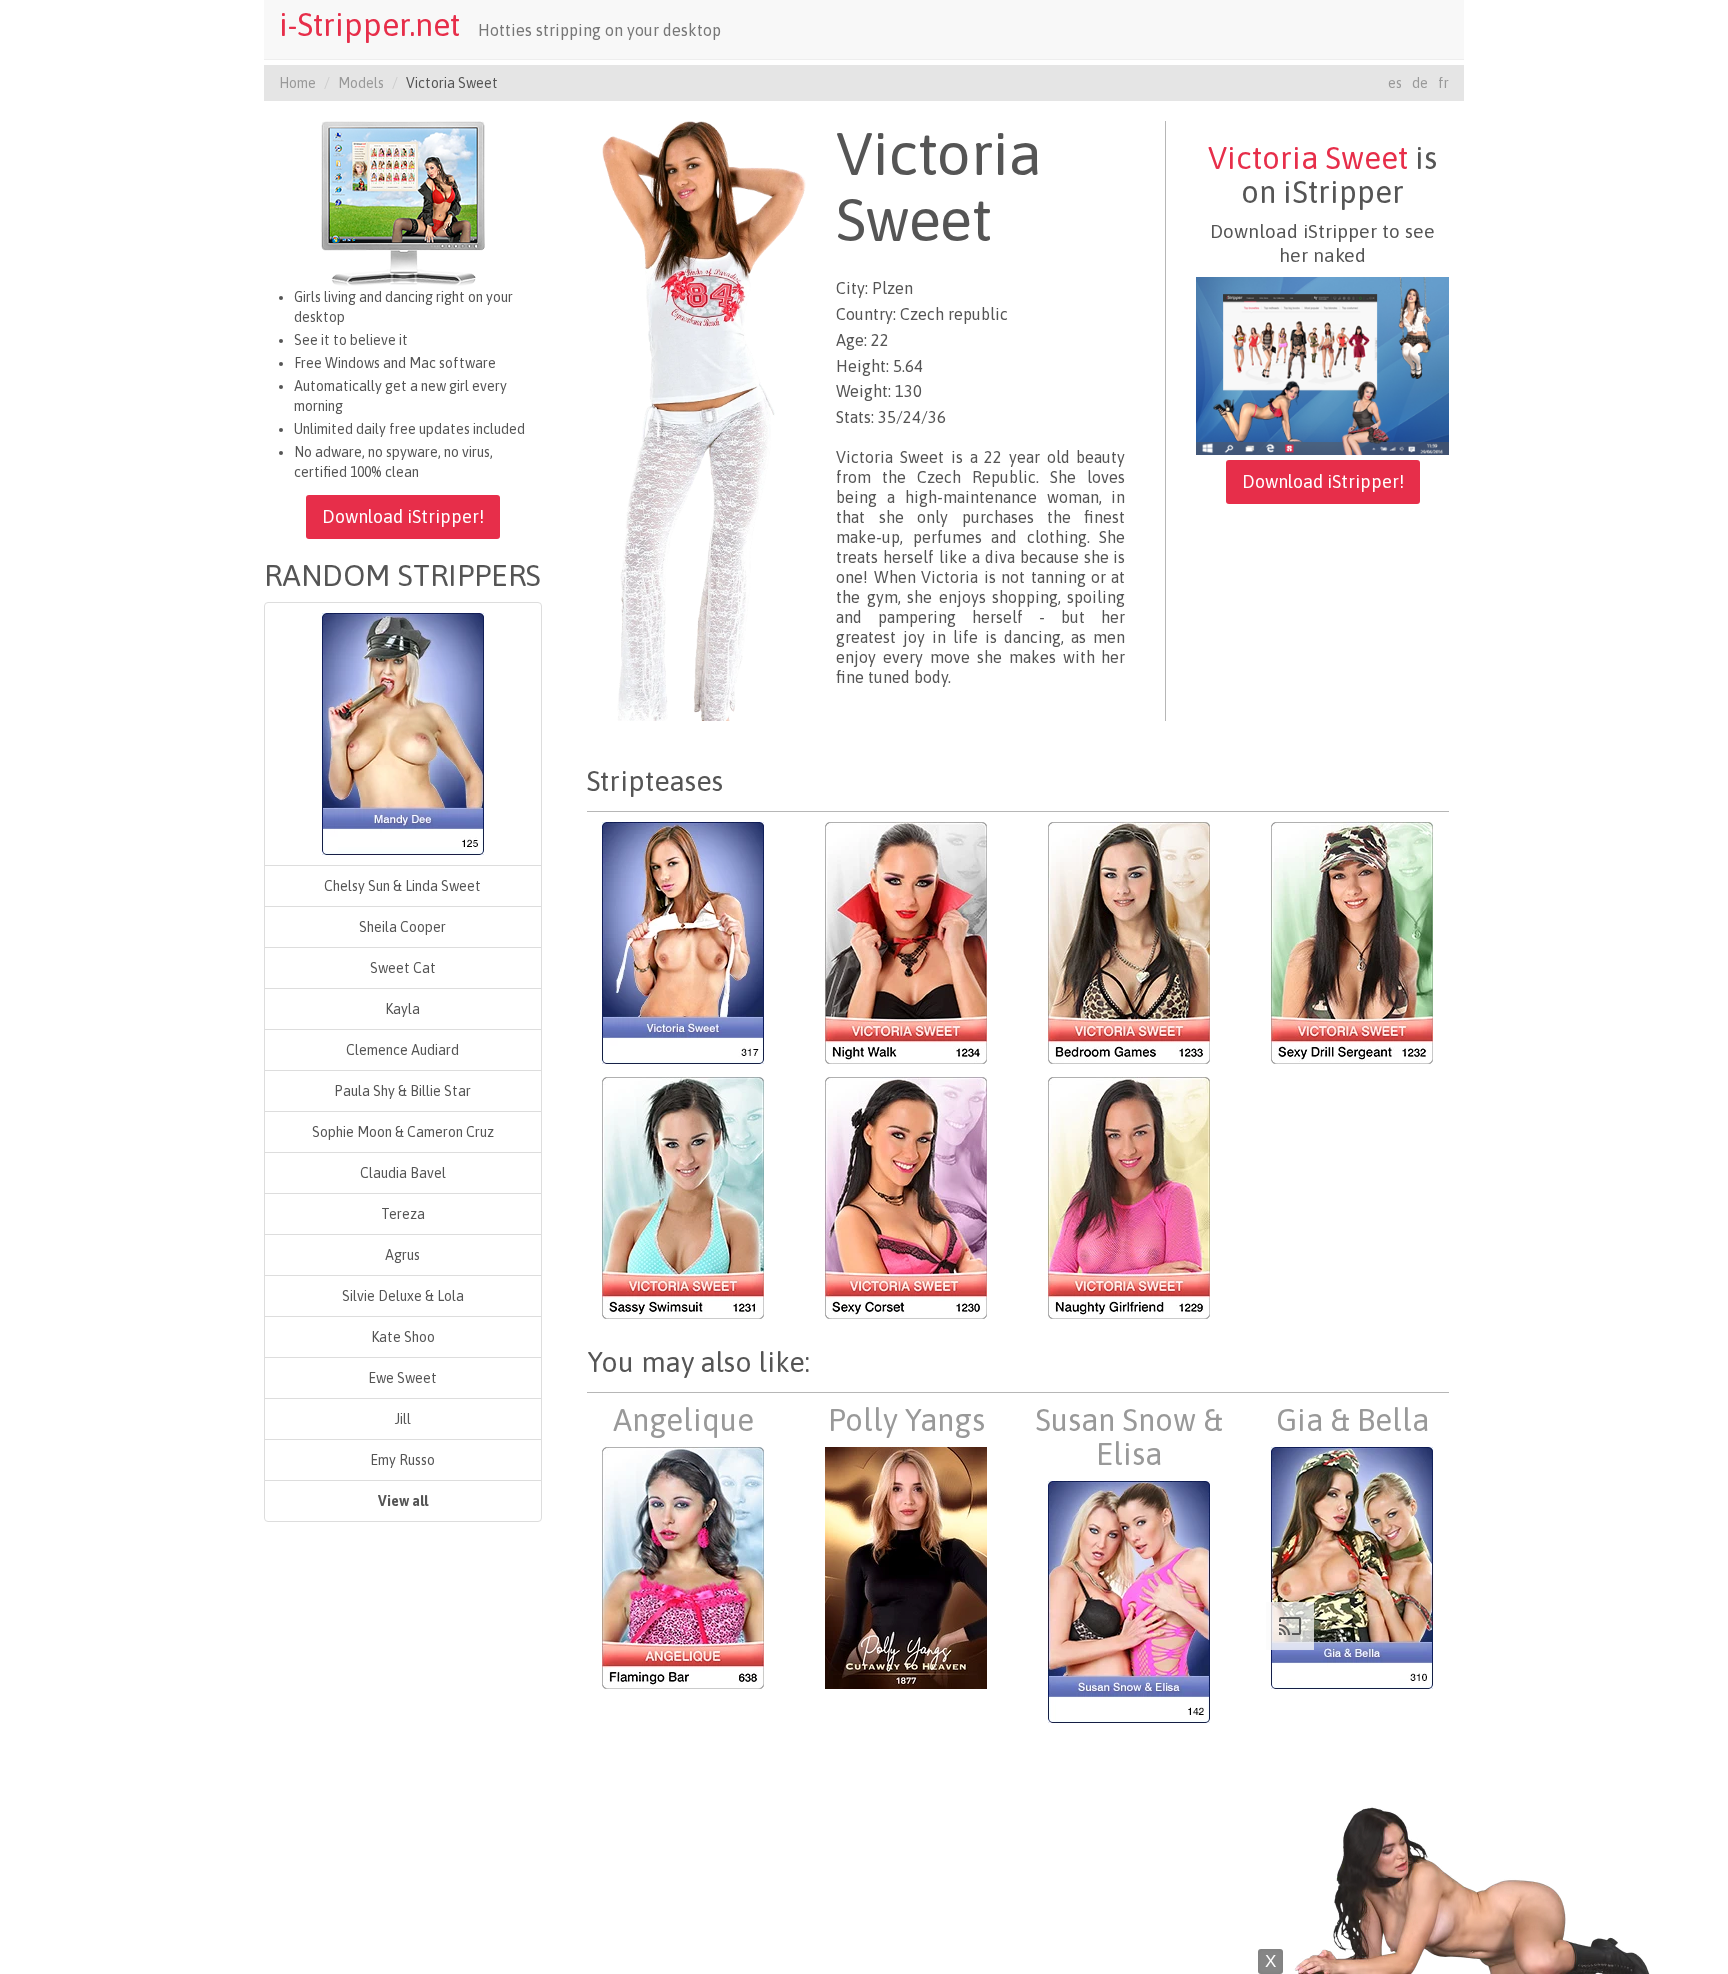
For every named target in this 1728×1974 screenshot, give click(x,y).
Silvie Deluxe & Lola (403, 1296)
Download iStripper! (403, 516)
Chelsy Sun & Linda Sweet (402, 886)
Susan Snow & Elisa (1129, 1437)
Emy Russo (402, 1460)
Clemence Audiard (402, 1050)
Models (361, 83)
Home (297, 83)
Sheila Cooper (402, 927)
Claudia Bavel (403, 1173)
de (1420, 83)
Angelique (683, 1420)
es (1395, 83)
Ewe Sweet (402, 1378)
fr (1443, 83)
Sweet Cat (403, 968)
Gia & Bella (1352, 1420)
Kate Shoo (403, 1337)
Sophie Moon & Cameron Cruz (403, 1132)
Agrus (402, 1255)
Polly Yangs (906, 1420)
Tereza (403, 1214)
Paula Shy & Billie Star (402, 1091)
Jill (403, 1419)
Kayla (402, 1009)
